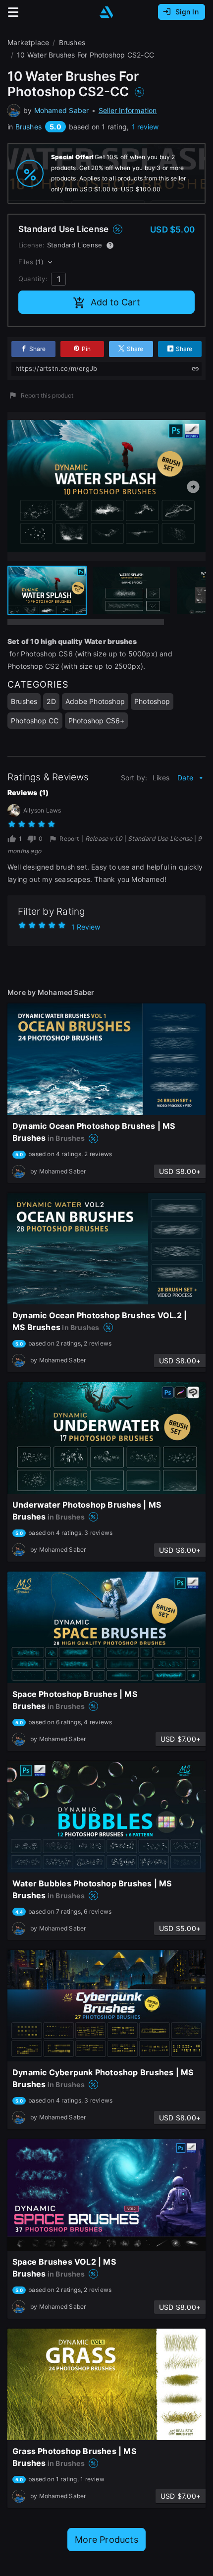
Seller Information (128, 110)
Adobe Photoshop (95, 701)
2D (51, 701)
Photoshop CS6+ (97, 721)
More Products (106, 2540)
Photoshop (152, 701)
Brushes (28, 127)
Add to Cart (115, 302)
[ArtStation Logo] (106, 12)
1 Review (86, 927)
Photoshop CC (35, 721)
